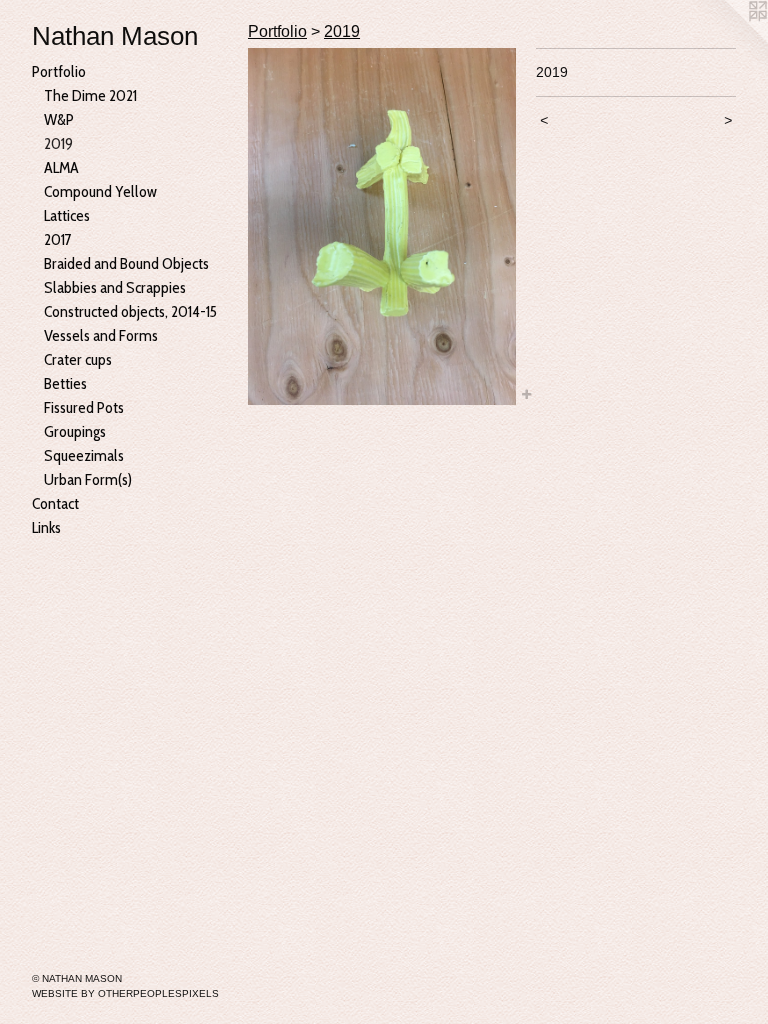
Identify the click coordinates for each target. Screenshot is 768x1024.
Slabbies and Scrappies (115, 287)
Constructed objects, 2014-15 (130, 311)
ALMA (61, 167)
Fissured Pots (84, 407)
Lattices (67, 215)
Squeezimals (84, 455)
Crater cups (78, 359)
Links (46, 527)
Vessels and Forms (101, 335)
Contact (55, 503)
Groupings (75, 431)
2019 (58, 143)
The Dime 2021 (90, 95)
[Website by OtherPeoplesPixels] (728, 40)
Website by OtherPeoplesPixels (125, 993)
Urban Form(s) (88, 479)
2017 (58, 239)
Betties (65, 383)
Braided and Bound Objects (126, 263)
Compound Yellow (100, 191)
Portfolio (59, 71)
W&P (59, 119)
